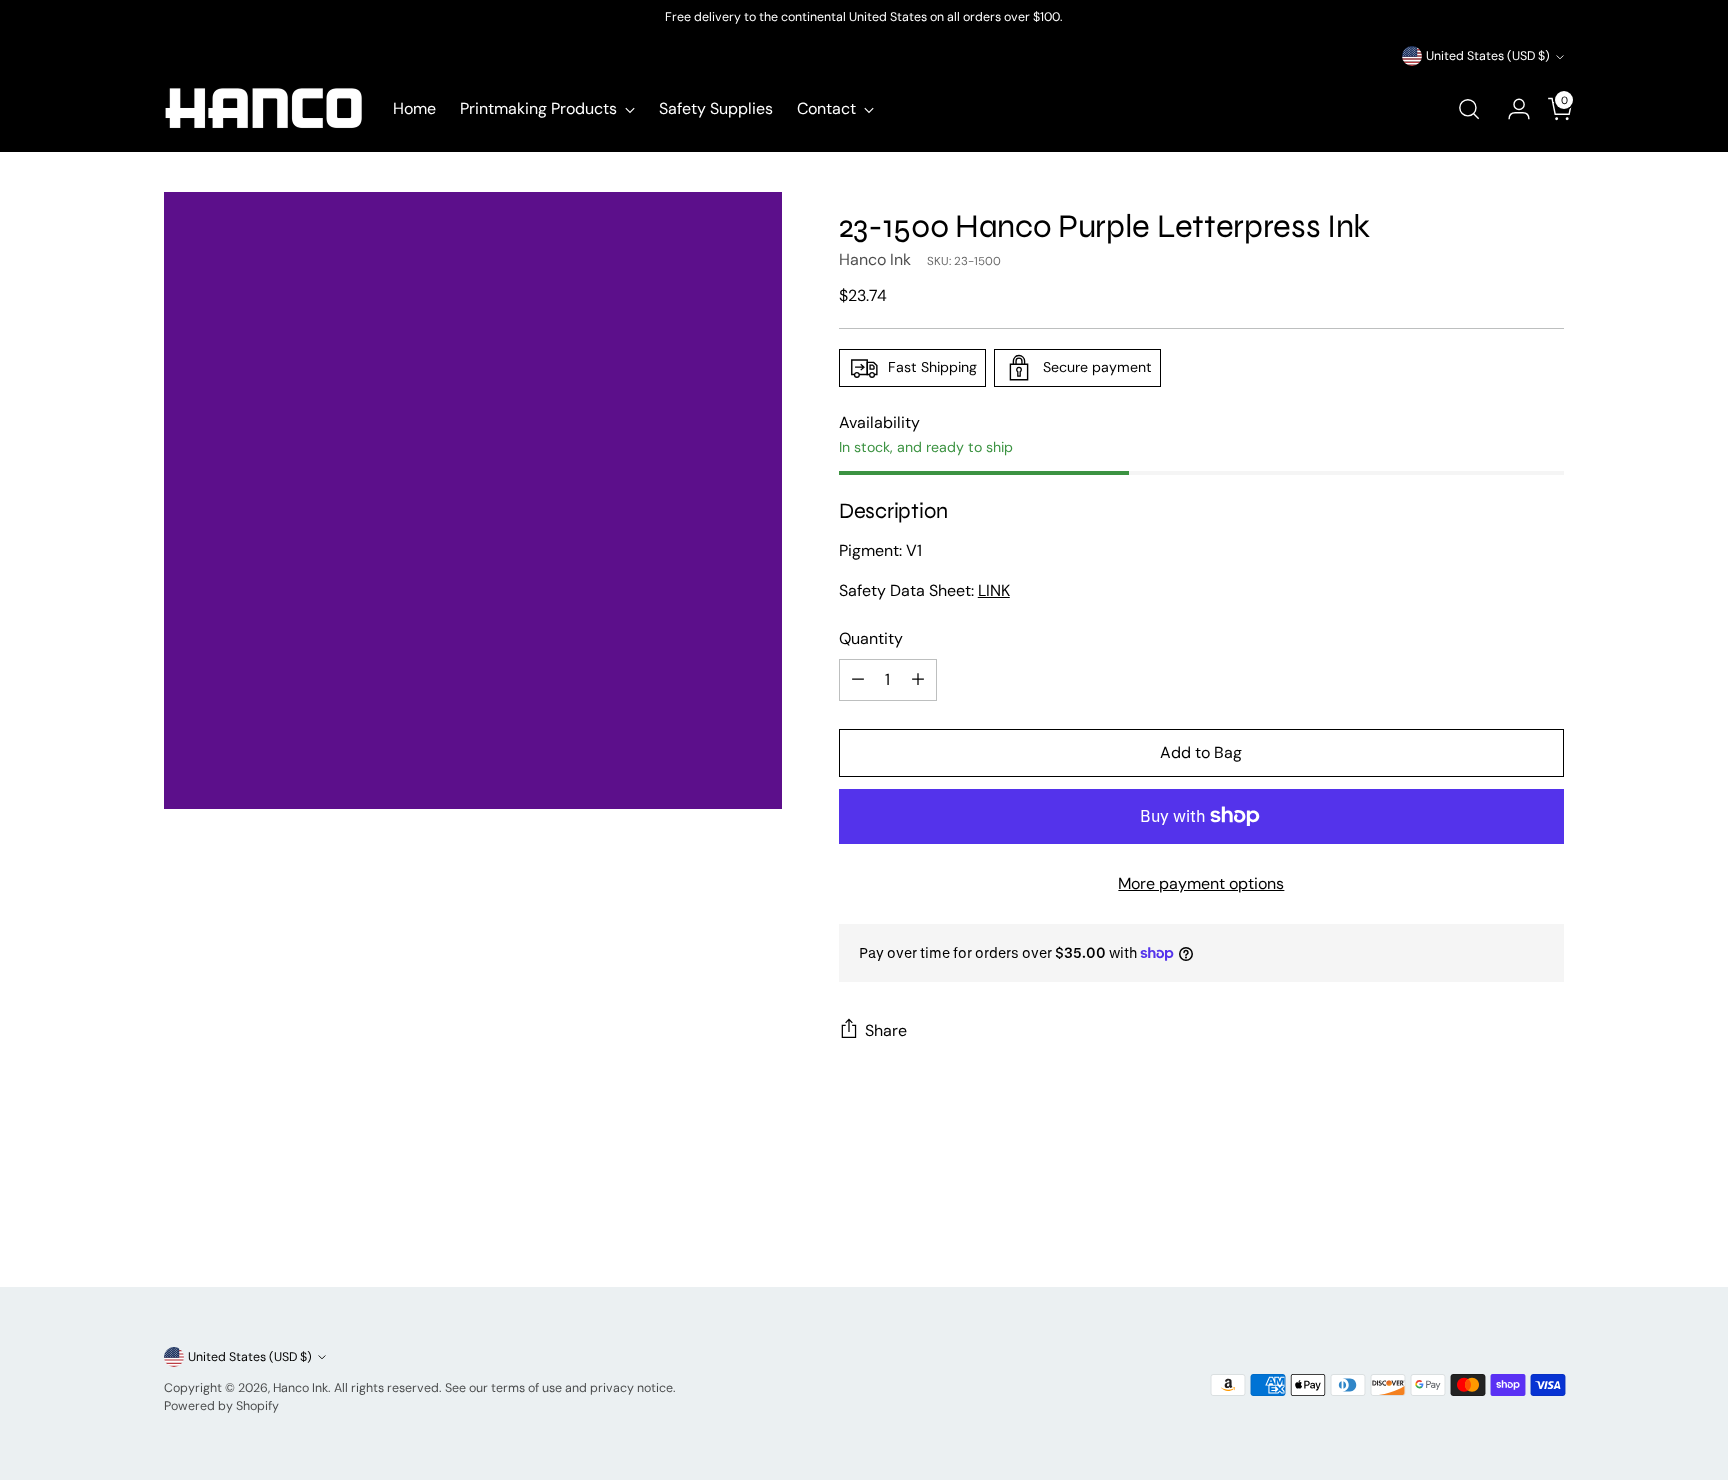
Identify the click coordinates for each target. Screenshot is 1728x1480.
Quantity (871, 638)
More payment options (1201, 883)
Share (886, 1030)
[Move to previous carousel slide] (1501, 1219)
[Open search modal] (1469, 109)
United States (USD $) (1488, 56)
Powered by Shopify (221, 1406)
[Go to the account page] (1511, 109)
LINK (994, 590)
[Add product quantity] (918, 680)
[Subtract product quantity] (858, 680)
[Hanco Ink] (264, 109)
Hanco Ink (875, 259)
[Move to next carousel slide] (1547, 1218)
